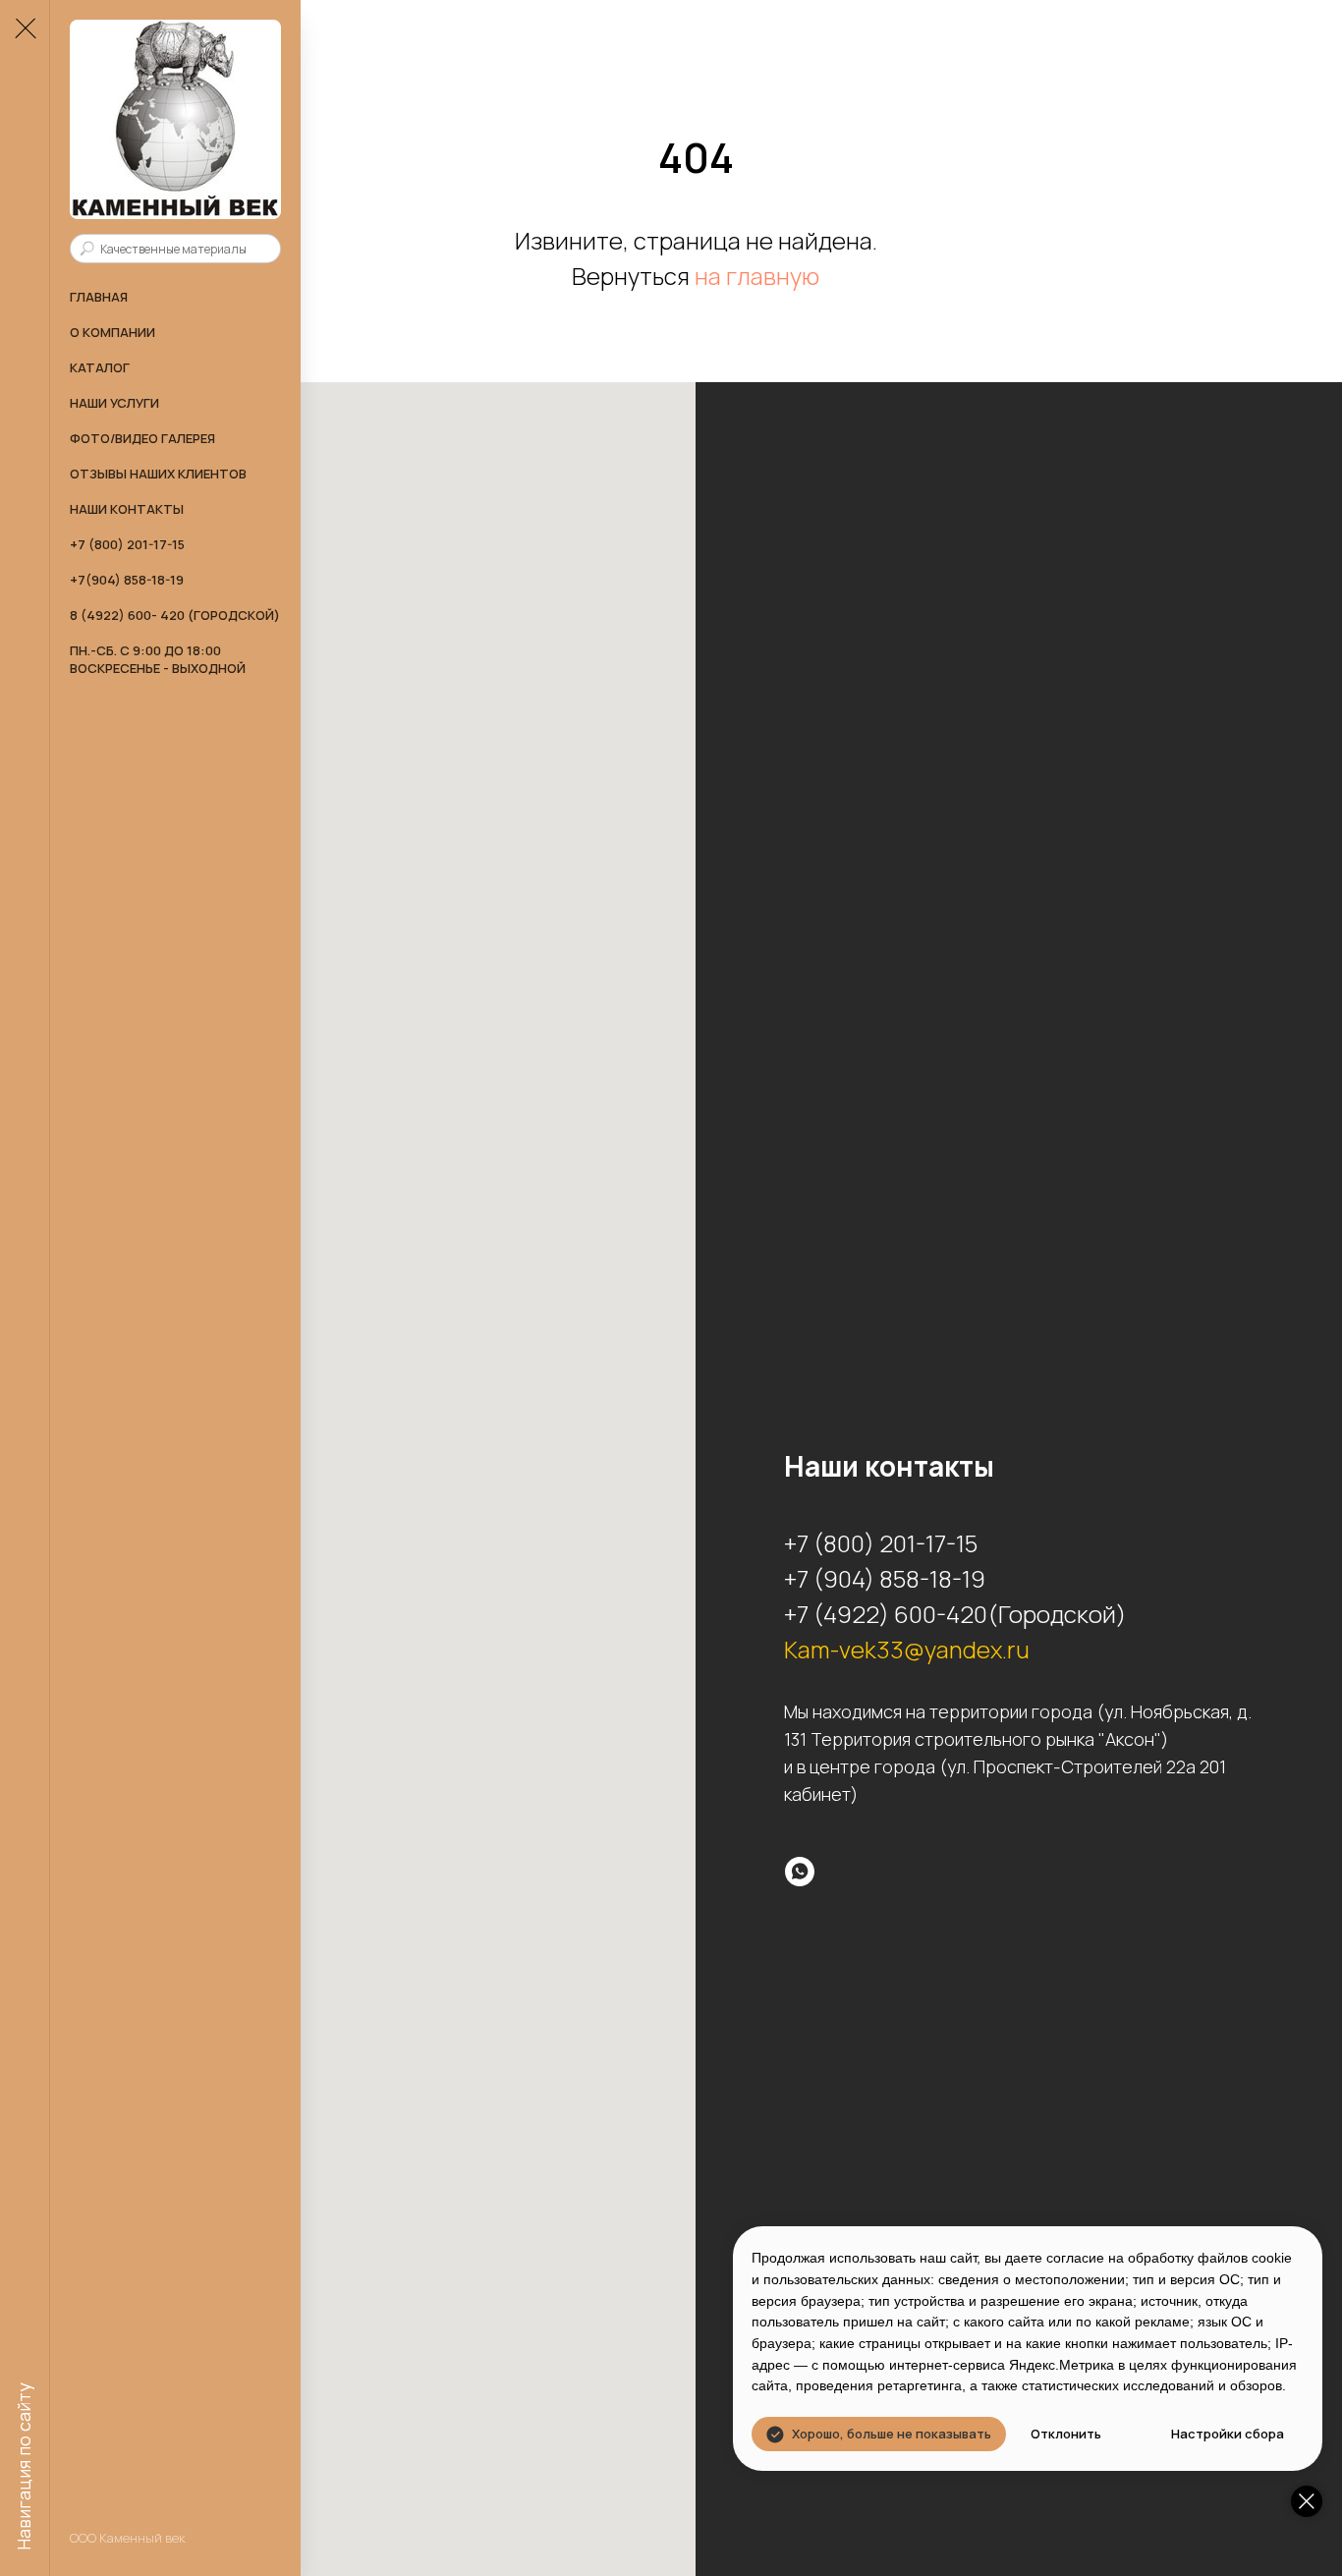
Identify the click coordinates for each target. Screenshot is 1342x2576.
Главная (99, 297)
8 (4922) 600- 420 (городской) (175, 615)
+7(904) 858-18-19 (127, 580)
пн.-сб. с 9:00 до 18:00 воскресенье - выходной (158, 659)
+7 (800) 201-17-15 (127, 544)
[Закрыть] (1307, 2501)
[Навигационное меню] (25, 29)
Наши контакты (127, 509)
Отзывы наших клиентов (158, 474)
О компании (112, 332)
